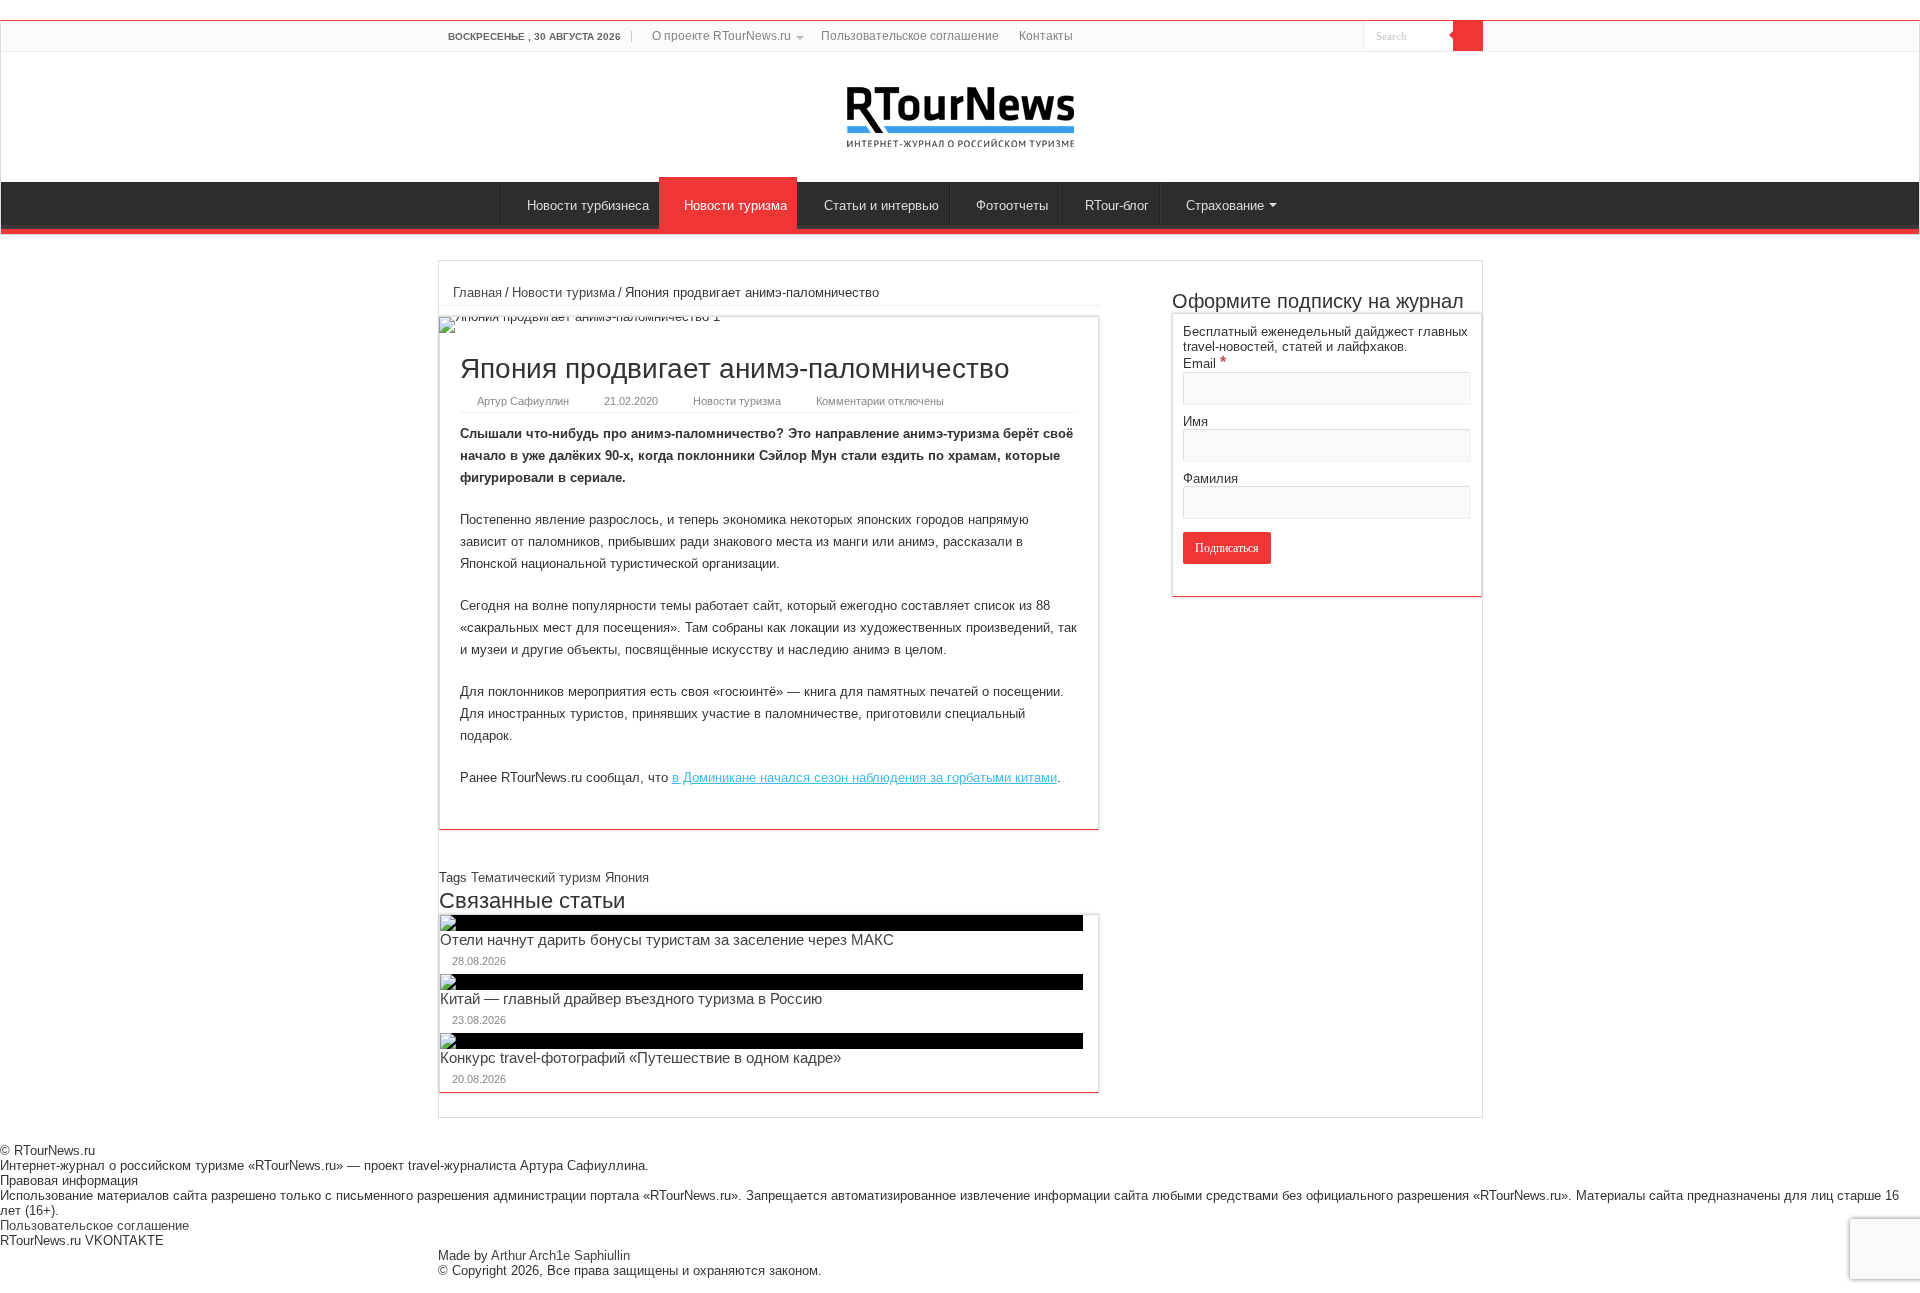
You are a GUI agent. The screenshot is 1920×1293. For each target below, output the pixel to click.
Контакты (1046, 36)
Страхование (1225, 205)
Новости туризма (735, 205)
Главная (474, 203)
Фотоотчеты (1012, 205)
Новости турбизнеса (588, 205)
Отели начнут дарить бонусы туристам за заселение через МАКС (667, 939)
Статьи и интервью (881, 205)
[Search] (1468, 36)
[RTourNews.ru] (960, 113)
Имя (1195, 421)
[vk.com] (1336, 37)
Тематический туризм (536, 877)
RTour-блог (1117, 205)
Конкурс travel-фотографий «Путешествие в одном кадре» (640, 1057)
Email (1204, 363)
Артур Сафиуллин (523, 401)
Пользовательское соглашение (910, 36)
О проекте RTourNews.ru (721, 36)
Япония (627, 877)
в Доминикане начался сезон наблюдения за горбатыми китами (864, 777)
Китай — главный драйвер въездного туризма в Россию (631, 998)
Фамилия (1210, 478)
